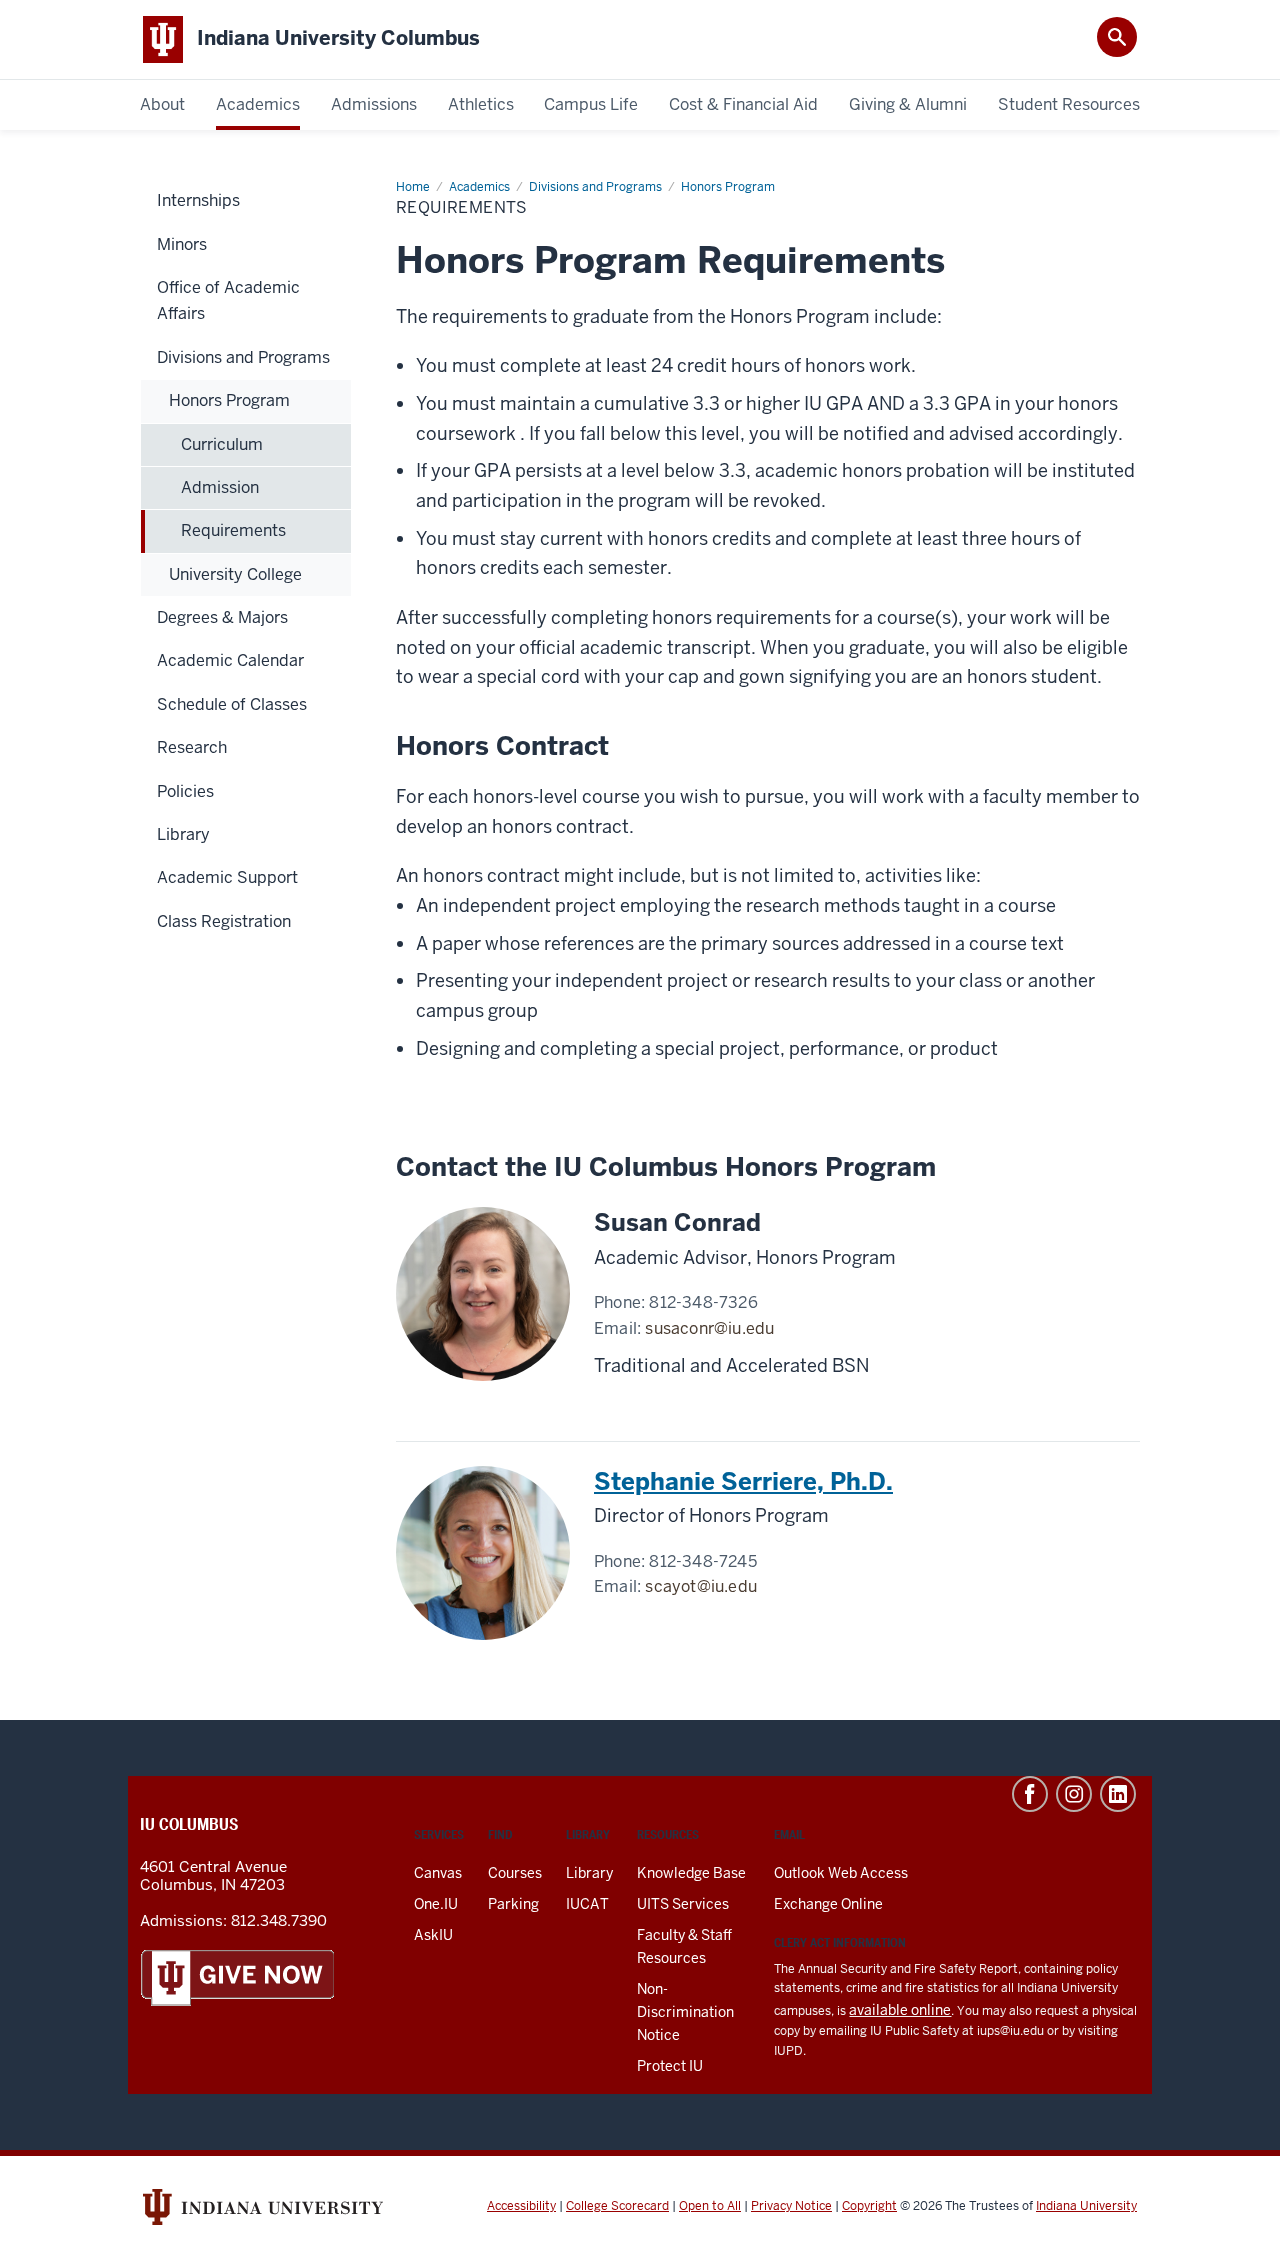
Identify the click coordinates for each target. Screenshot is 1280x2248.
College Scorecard (617, 2206)
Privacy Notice (791, 2206)
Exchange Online (828, 1904)
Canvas (438, 1873)
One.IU (436, 1904)
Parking (513, 1904)
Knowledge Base (691, 1873)
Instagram (1074, 1794)
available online (900, 2010)
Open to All (710, 2206)
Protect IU (670, 2066)
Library (589, 1873)
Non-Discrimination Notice (685, 2012)
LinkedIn (1118, 1794)
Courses (515, 1873)
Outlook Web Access (841, 1873)
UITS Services (683, 1904)
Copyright (869, 2206)
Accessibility (521, 2206)
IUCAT (587, 1904)
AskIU (433, 1935)
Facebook (1030, 1794)
